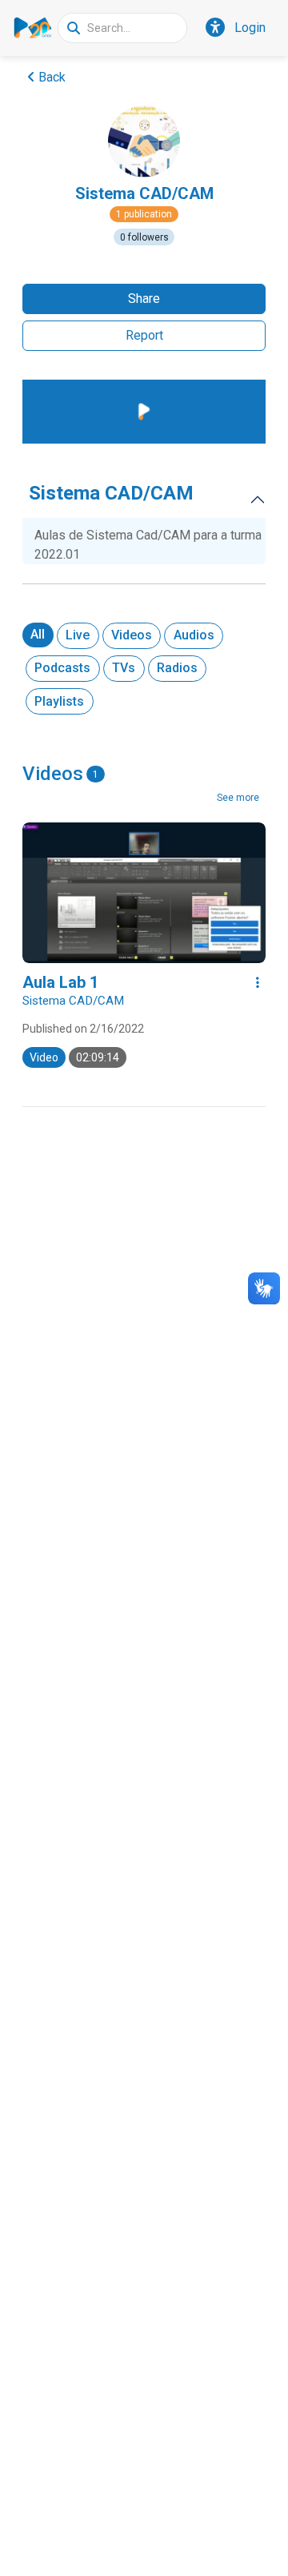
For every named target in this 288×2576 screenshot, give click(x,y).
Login (250, 28)
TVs (124, 668)
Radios (177, 668)
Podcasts (62, 668)
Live (78, 635)
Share (144, 299)
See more (238, 798)
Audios (194, 635)
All (38, 634)
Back (52, 77)
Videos (132, 635)
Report (144, 335)
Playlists (59, 701)
